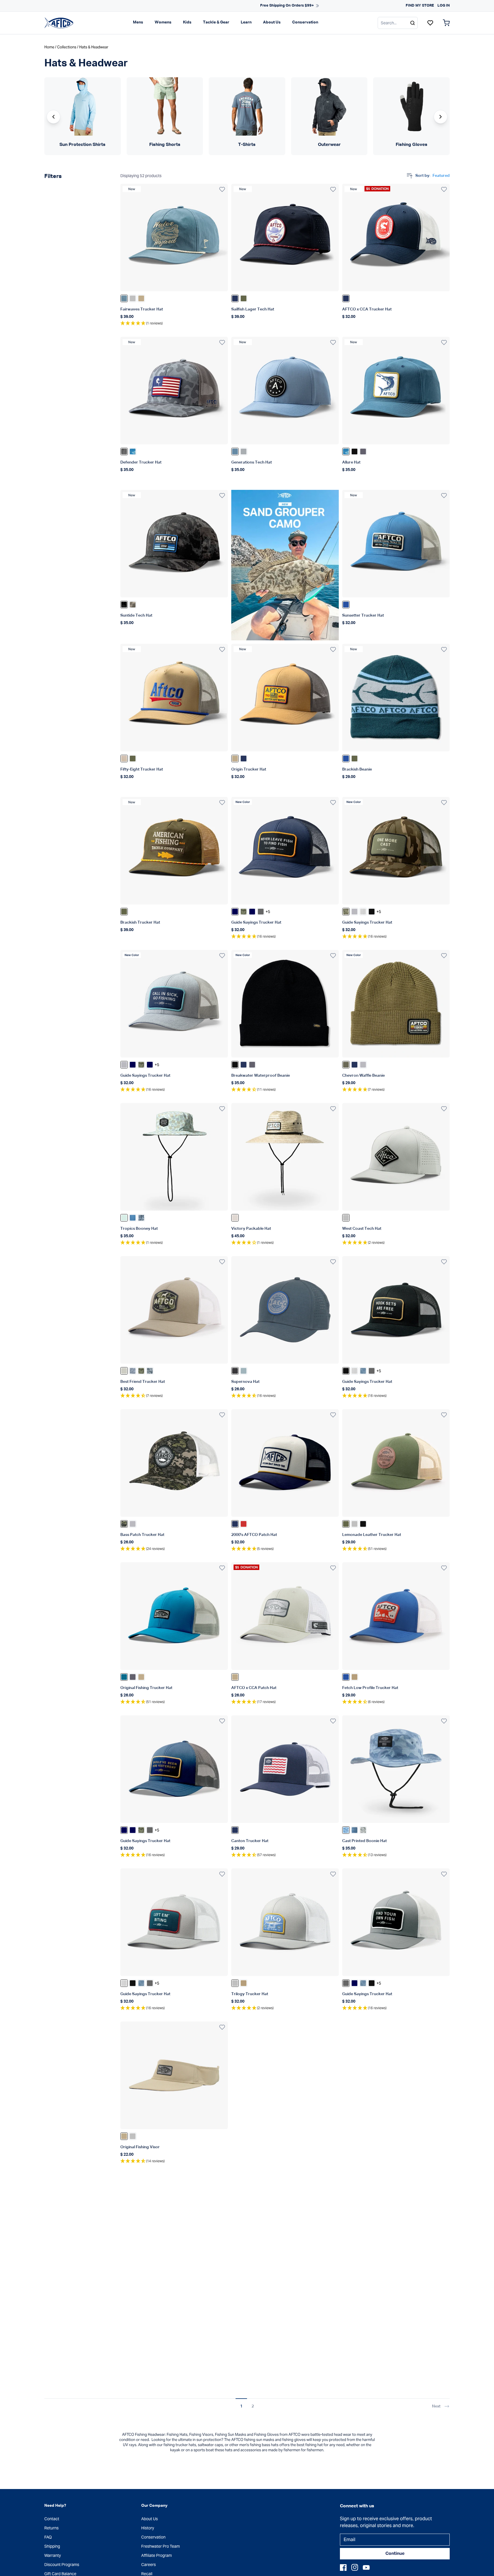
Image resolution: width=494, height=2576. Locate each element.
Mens (138, 22)
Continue (395, 2554)
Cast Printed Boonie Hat (364, 1841)
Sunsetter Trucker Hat (363, 615)
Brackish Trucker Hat (140, 922)
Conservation (305, 22)
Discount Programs (62, 2565)
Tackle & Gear (216, 22)
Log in (444, 6)
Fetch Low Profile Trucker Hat (370, 1688)
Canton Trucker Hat (250, 1841)
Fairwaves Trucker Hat (142, 309)
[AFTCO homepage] (59, 23)
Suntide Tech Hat (136, 615)
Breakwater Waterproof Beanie (261, 1076)
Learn (246, 22)
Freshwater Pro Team (161, 2546)
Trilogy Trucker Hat (250, 1994)
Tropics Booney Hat (139, 1229)
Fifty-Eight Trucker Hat (142, 769)
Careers (149, 2565)
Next (436, 2406)
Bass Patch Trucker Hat (142, 1535)
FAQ (48, 2537)
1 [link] (241, 2406)
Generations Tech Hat (252, 462)
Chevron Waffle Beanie (363, 1076)
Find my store (420, 6)
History (148, 2528)
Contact (52, 2519)
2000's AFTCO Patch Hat (254, 1535)
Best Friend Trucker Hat (143, 1382)
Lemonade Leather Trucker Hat (372, 1535)
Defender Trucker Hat (141, 462)
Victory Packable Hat (251, 1229)
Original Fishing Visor (140, 2147)
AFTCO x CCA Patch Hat (254, 1688)
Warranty (53, 2555)
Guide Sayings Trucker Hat (256, 922)
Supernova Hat (245, 1382)
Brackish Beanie (357, 769)
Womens (163, 22)
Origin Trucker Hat (249, 769)
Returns (51, 2528)
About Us (272, 22)
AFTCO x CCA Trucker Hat (367, 309)
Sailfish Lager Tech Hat (253, 309)
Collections (67, 47)
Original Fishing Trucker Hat (146, 1688)
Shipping (52, 2546)
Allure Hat (351, 462)
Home (49, 47)
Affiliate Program (157, 2555)
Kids (187, 22)
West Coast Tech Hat (362, 1229)
